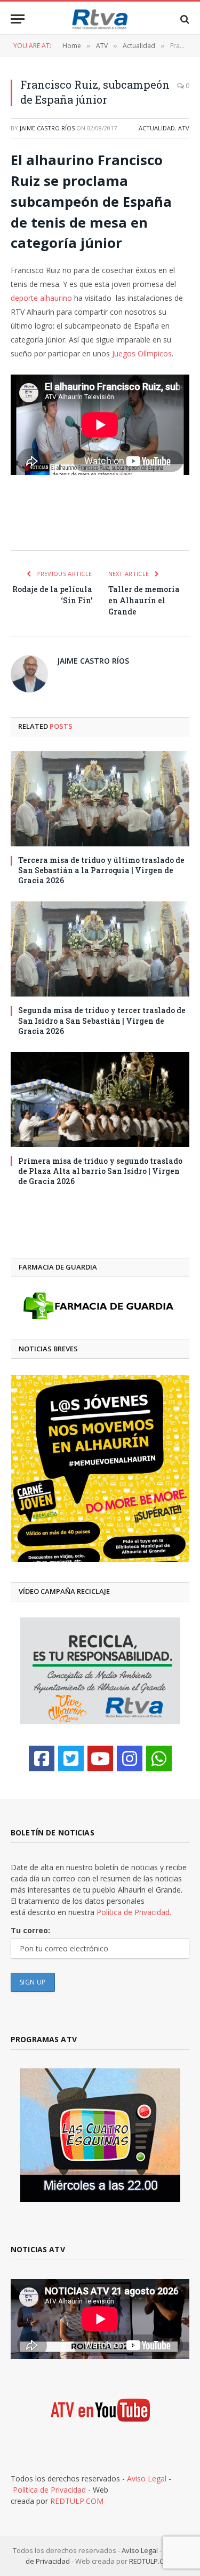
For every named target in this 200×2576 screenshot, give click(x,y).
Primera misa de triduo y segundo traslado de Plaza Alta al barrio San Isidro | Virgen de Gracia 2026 (100, 1171)
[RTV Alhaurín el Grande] (100, 19)
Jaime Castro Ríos (47, 128)
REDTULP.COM (77, 2501)
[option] (100, 1468)
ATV (184, 128)
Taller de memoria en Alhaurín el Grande (144, 600)
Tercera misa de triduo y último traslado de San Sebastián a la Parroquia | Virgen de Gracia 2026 (101, 870)
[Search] (184, 19)
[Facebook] (42, 1758)
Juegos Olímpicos (142, 353)
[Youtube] (100, 1758)
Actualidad (157, 128)
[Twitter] (71, 1758)
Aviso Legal (147, 2478)
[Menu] (18, 19)
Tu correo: (30, 1930)
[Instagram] (130, 1758)
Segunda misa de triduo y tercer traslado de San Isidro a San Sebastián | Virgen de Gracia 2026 (102, 1020)
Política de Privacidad (49, 2490)
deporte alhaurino (41, 298)
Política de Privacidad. (134, 1912)
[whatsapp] (159, 1758)
